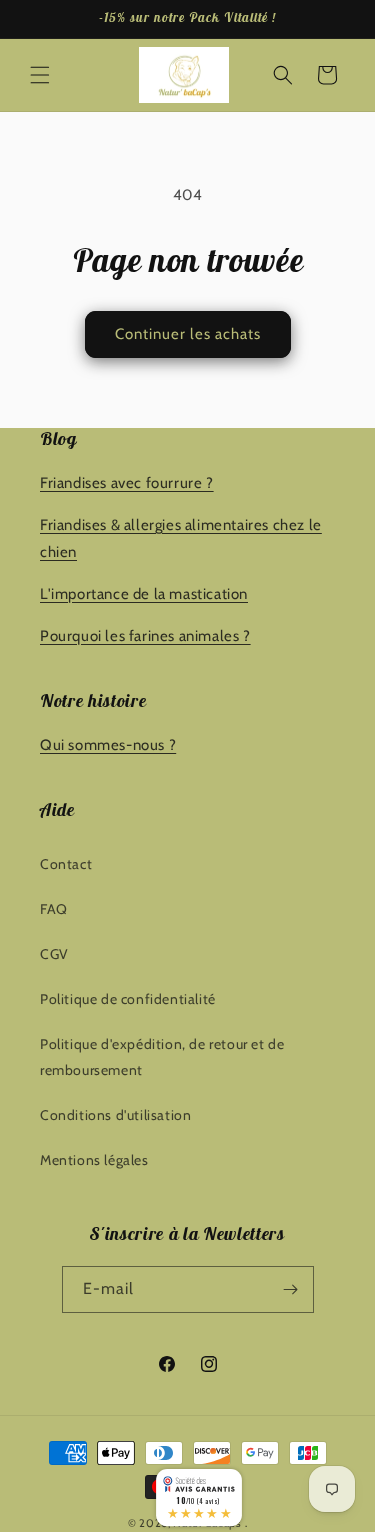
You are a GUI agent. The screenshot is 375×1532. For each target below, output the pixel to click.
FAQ (54, 909)
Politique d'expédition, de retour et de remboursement (162, 1056)
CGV (54, 954)
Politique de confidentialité (128, 999)
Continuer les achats (188, 334)
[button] (40, 75)
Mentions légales (94, 1160)
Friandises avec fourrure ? (127, 483)
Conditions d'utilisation (115, 1115)
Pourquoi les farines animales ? (145, 636)
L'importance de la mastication (144, 594)
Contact (66, 864)
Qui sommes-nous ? (108, 745)
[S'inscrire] (291, 1289)
